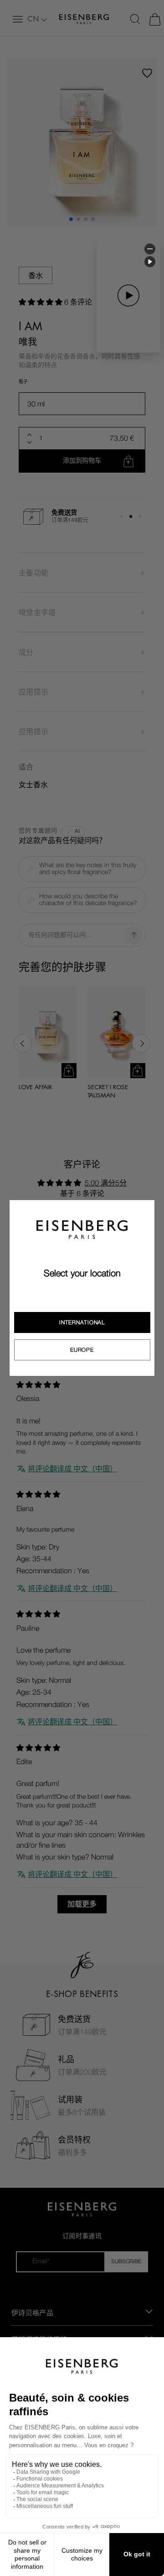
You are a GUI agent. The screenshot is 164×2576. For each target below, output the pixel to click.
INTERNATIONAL (82, 1322)
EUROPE (82, 1350)
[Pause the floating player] (150, 262)
